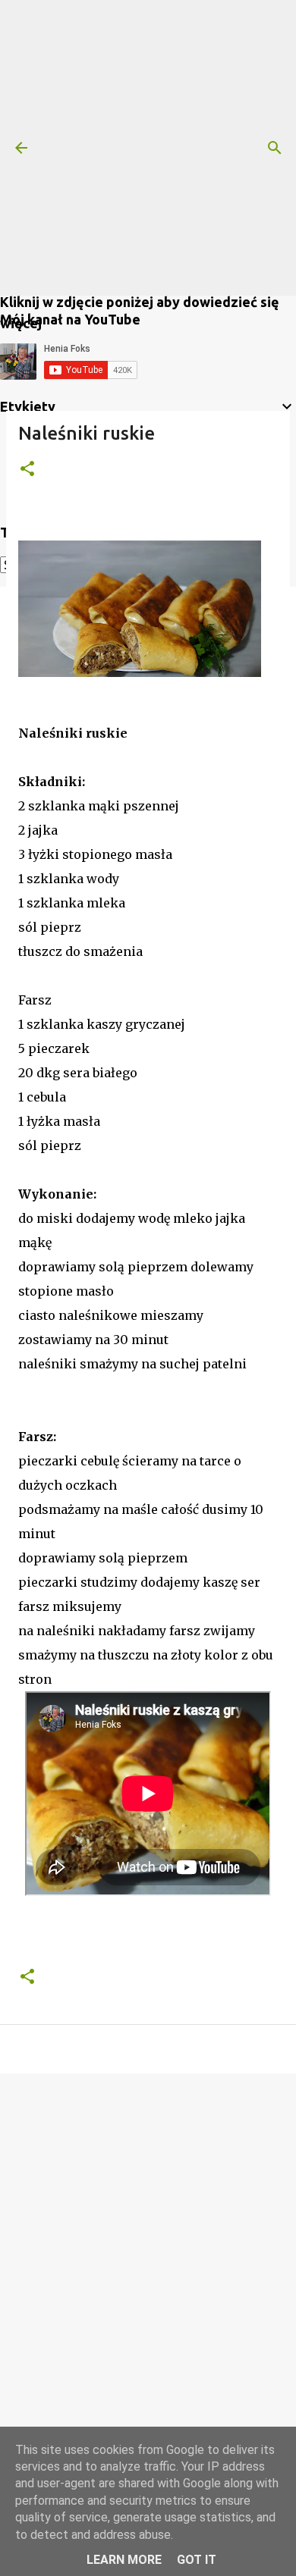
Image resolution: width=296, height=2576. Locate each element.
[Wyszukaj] (275, 148)
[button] (27, 470)
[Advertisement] (148, 148)
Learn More (124, 2560)
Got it (197, 2560)
